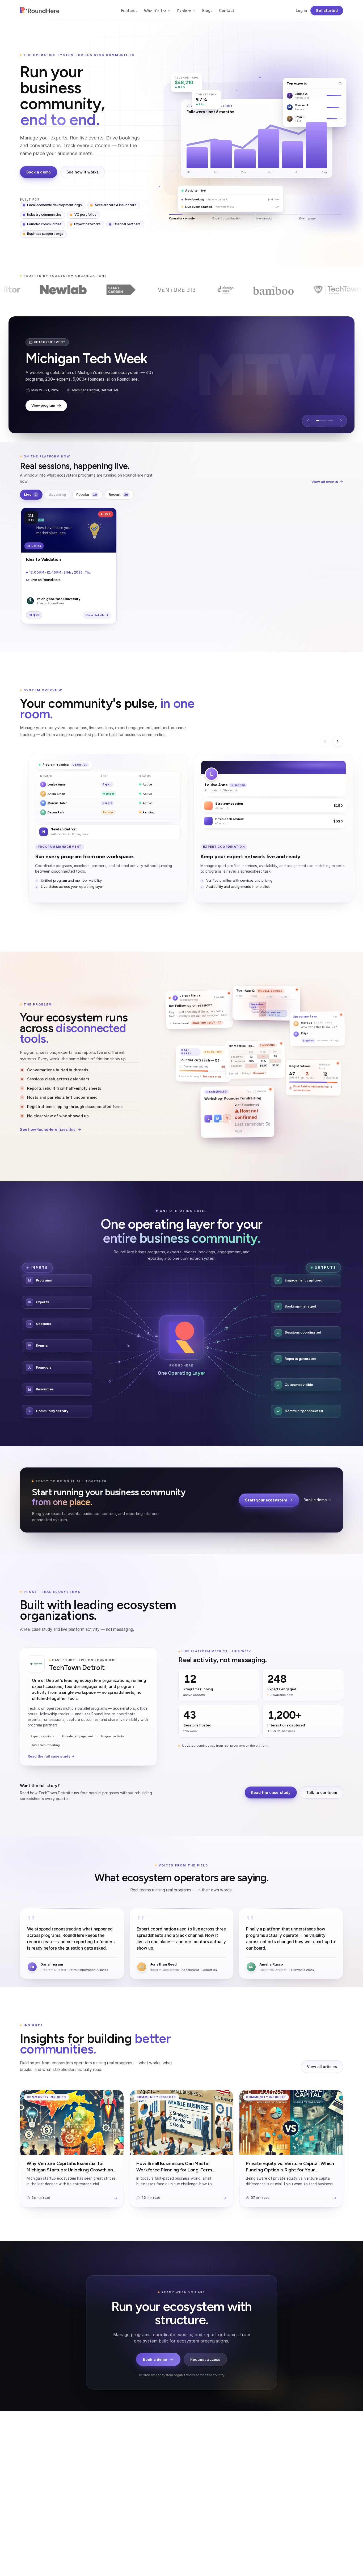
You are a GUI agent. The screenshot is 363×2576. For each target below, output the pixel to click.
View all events (325, 482)
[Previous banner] (308, 421)
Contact (227, 10)
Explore (184, 11)
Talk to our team (322, 1792)
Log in (301, 10)
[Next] (338, 741)
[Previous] (325, 741)
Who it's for (155, 11)
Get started (327, 10)
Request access (205, 2359)
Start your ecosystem (266, 1500)
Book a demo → (317, 1500)
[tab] (318, 421)
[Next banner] (341, 421)
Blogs (207, 10)
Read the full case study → (51, 1756)
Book (226, 195)
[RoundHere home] (40, 11)
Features (129, 10)
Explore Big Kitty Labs (50, 400)
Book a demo (39, 172)
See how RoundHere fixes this (48, 1130)
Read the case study (271, 1792)
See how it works (83, 172)
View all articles (322, 2067)
